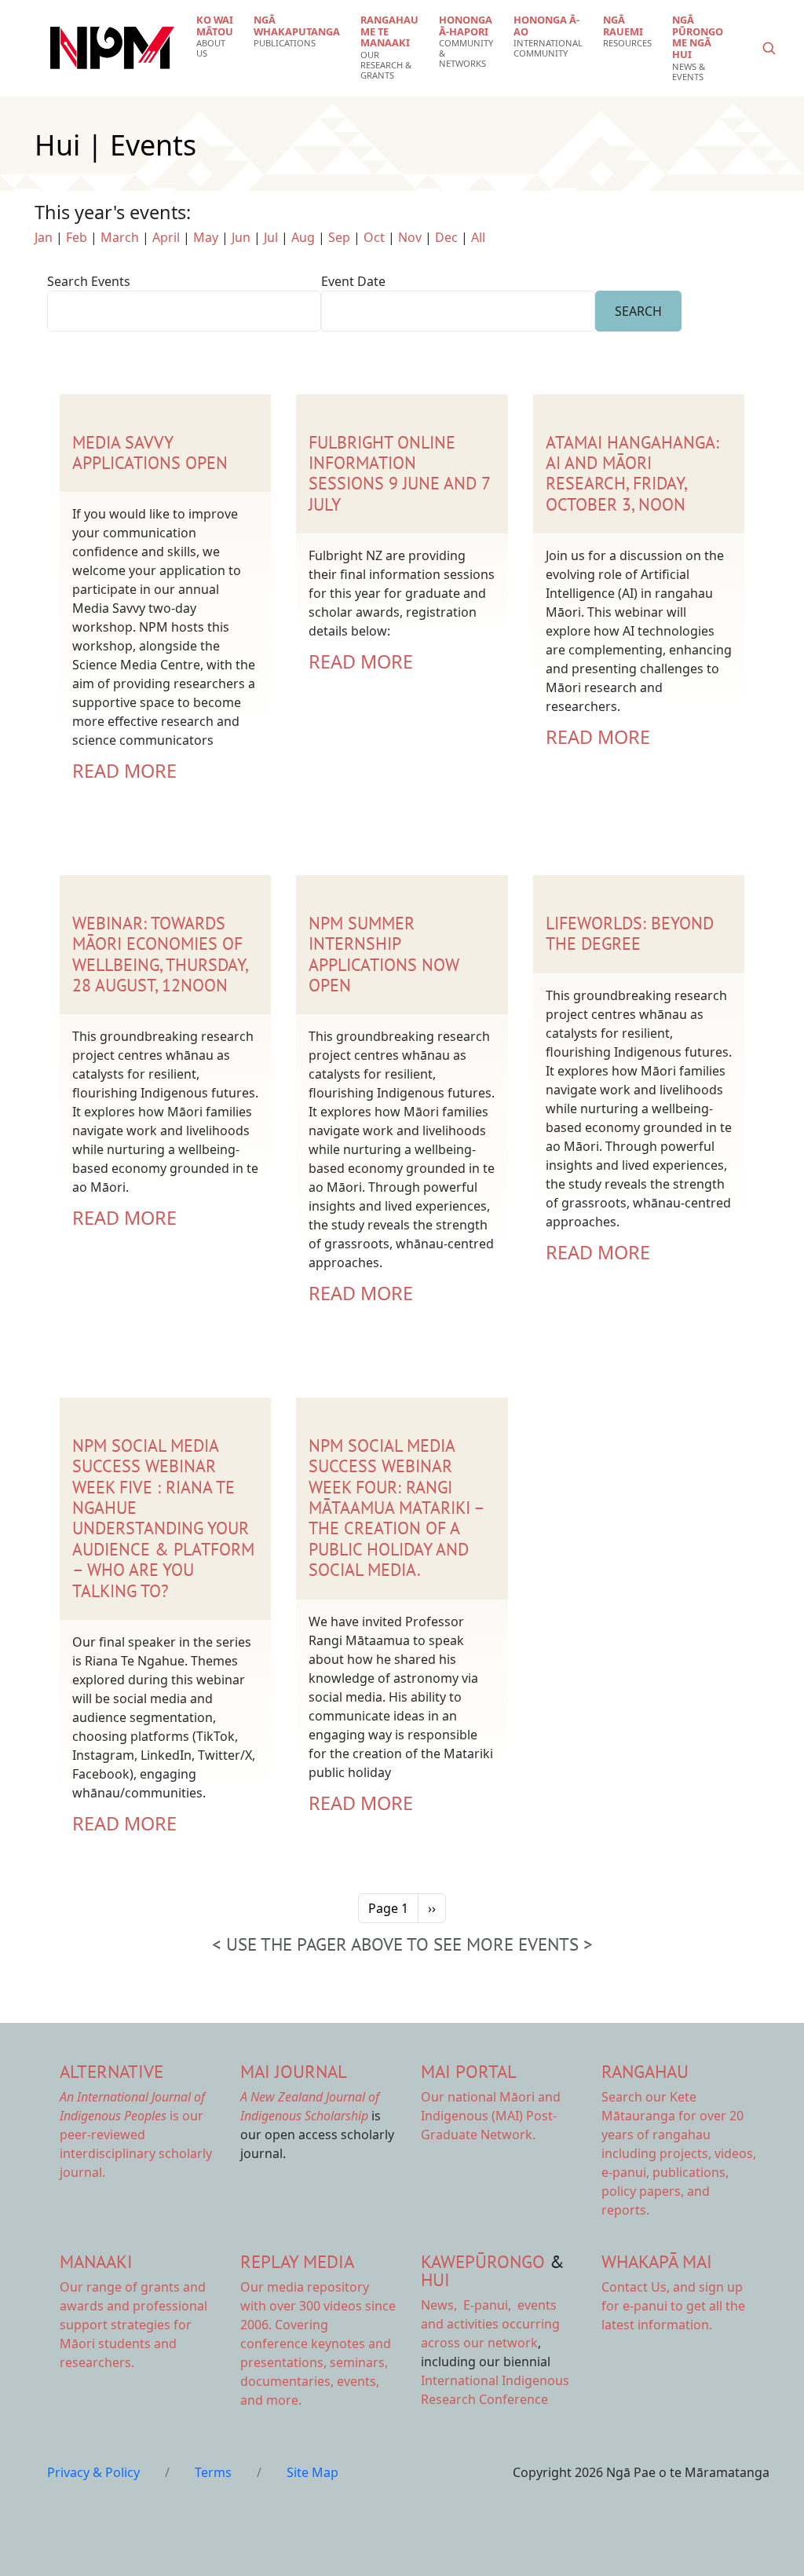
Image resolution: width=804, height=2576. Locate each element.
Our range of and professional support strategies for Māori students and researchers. (133, 2325)
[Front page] (112, 48)
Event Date (353, 281)
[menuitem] (215, 37)
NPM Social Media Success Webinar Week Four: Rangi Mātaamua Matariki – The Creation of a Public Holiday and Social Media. (396, 1508)
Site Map (312, 2472)
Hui (435, 2279)
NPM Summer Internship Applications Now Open (384, 954)
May (206, 237)
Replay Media (297, 2261)
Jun (241, 237)
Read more (124, 771)
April (166, 237)
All (478, 237)
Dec (446, 237)
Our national (491, 2116)
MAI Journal (294, 2071)
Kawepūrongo (483, 2261)
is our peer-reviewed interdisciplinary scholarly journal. (136, 2134)
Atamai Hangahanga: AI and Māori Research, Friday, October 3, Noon (632, 473)
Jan (44, 237)
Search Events (89, 281)
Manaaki (96, 2261)
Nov (410, 237)
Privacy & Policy (93, 2472)
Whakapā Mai (657, 2261)
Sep (339, 237)
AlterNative (111, 2071)
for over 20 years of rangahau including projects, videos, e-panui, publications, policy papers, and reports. (679, 2153)
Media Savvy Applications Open (150, 453)
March (120, 237)
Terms (213, 2472)
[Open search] (769, 48)
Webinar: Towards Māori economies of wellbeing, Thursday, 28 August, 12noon (160, 954)
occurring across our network (490, 2324)
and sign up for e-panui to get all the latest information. (673, 2306)
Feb (77, 237)
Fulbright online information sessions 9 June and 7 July (399, 473)
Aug (303, 237)
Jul (271, 237)
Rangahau (645, 2071)
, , (468, 2305)
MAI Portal (469, 2071)
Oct (374, 237)
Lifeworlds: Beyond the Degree (630, 933)
